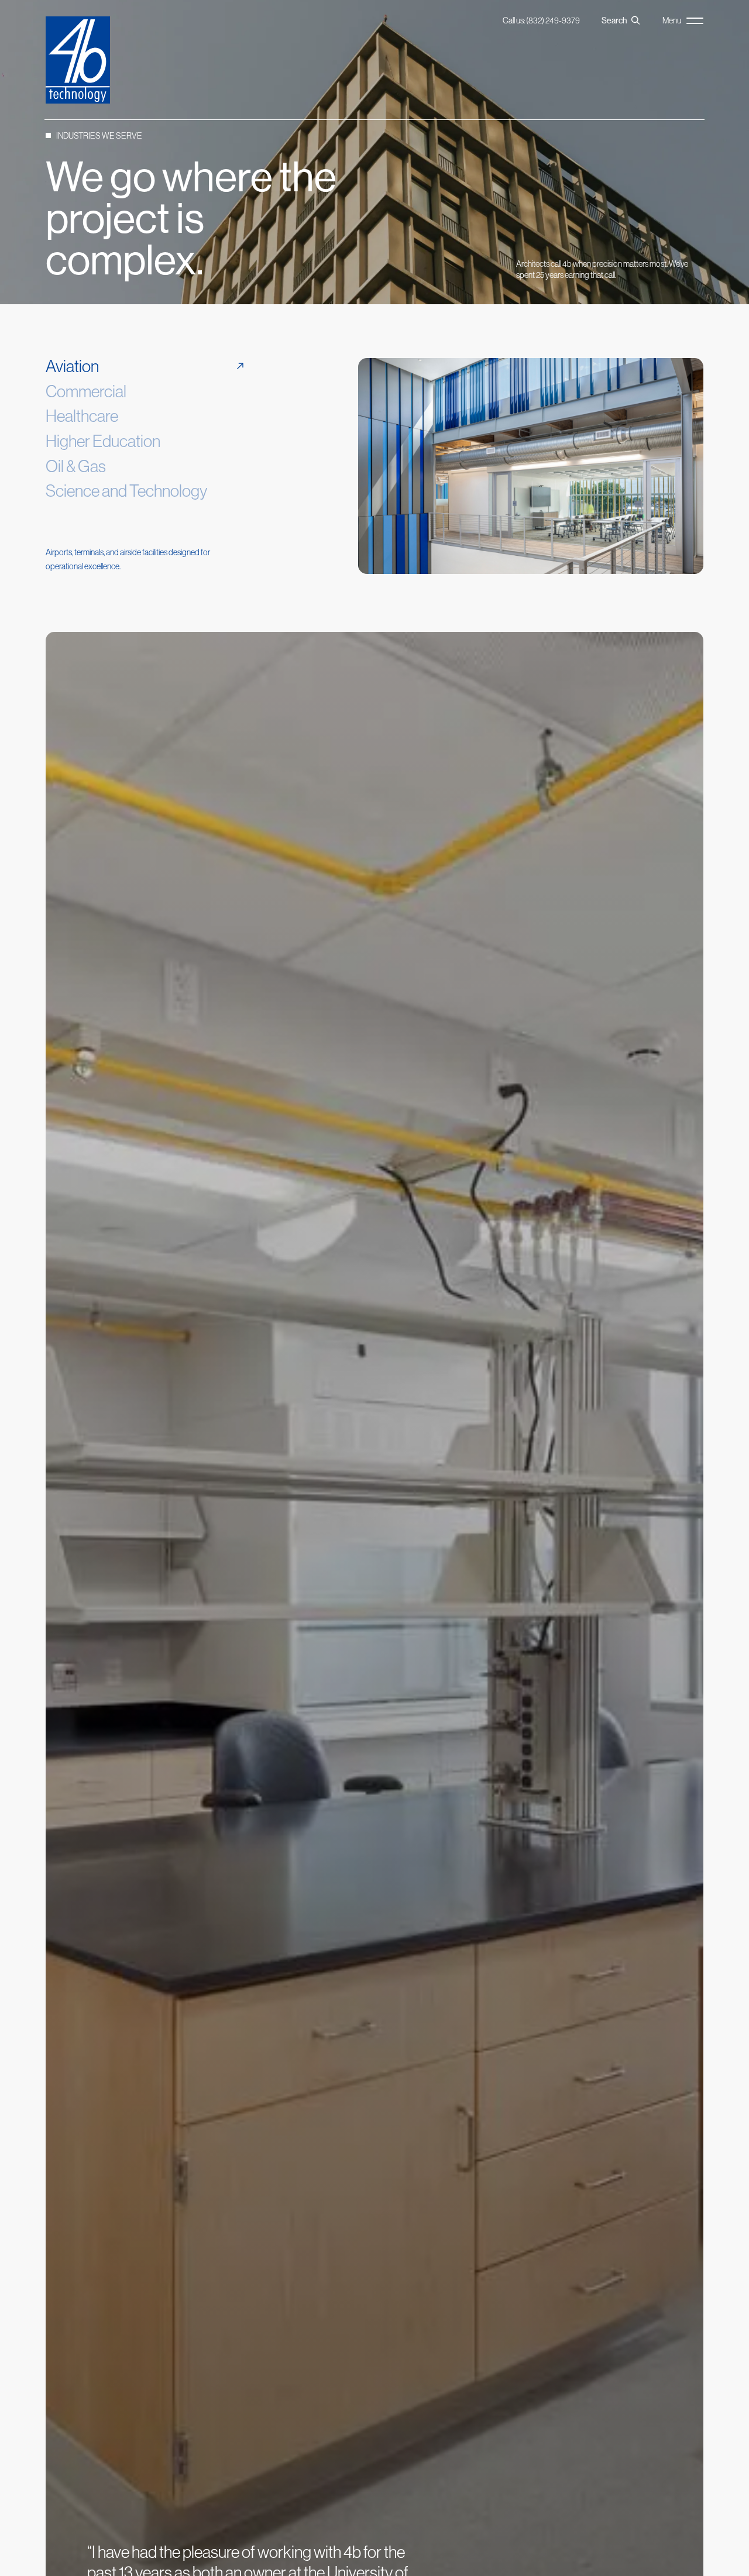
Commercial (86, 391)
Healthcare (82, 416)
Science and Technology (126, 491)
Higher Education (103, 441)
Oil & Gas (76, 466)
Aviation (72, 366)
